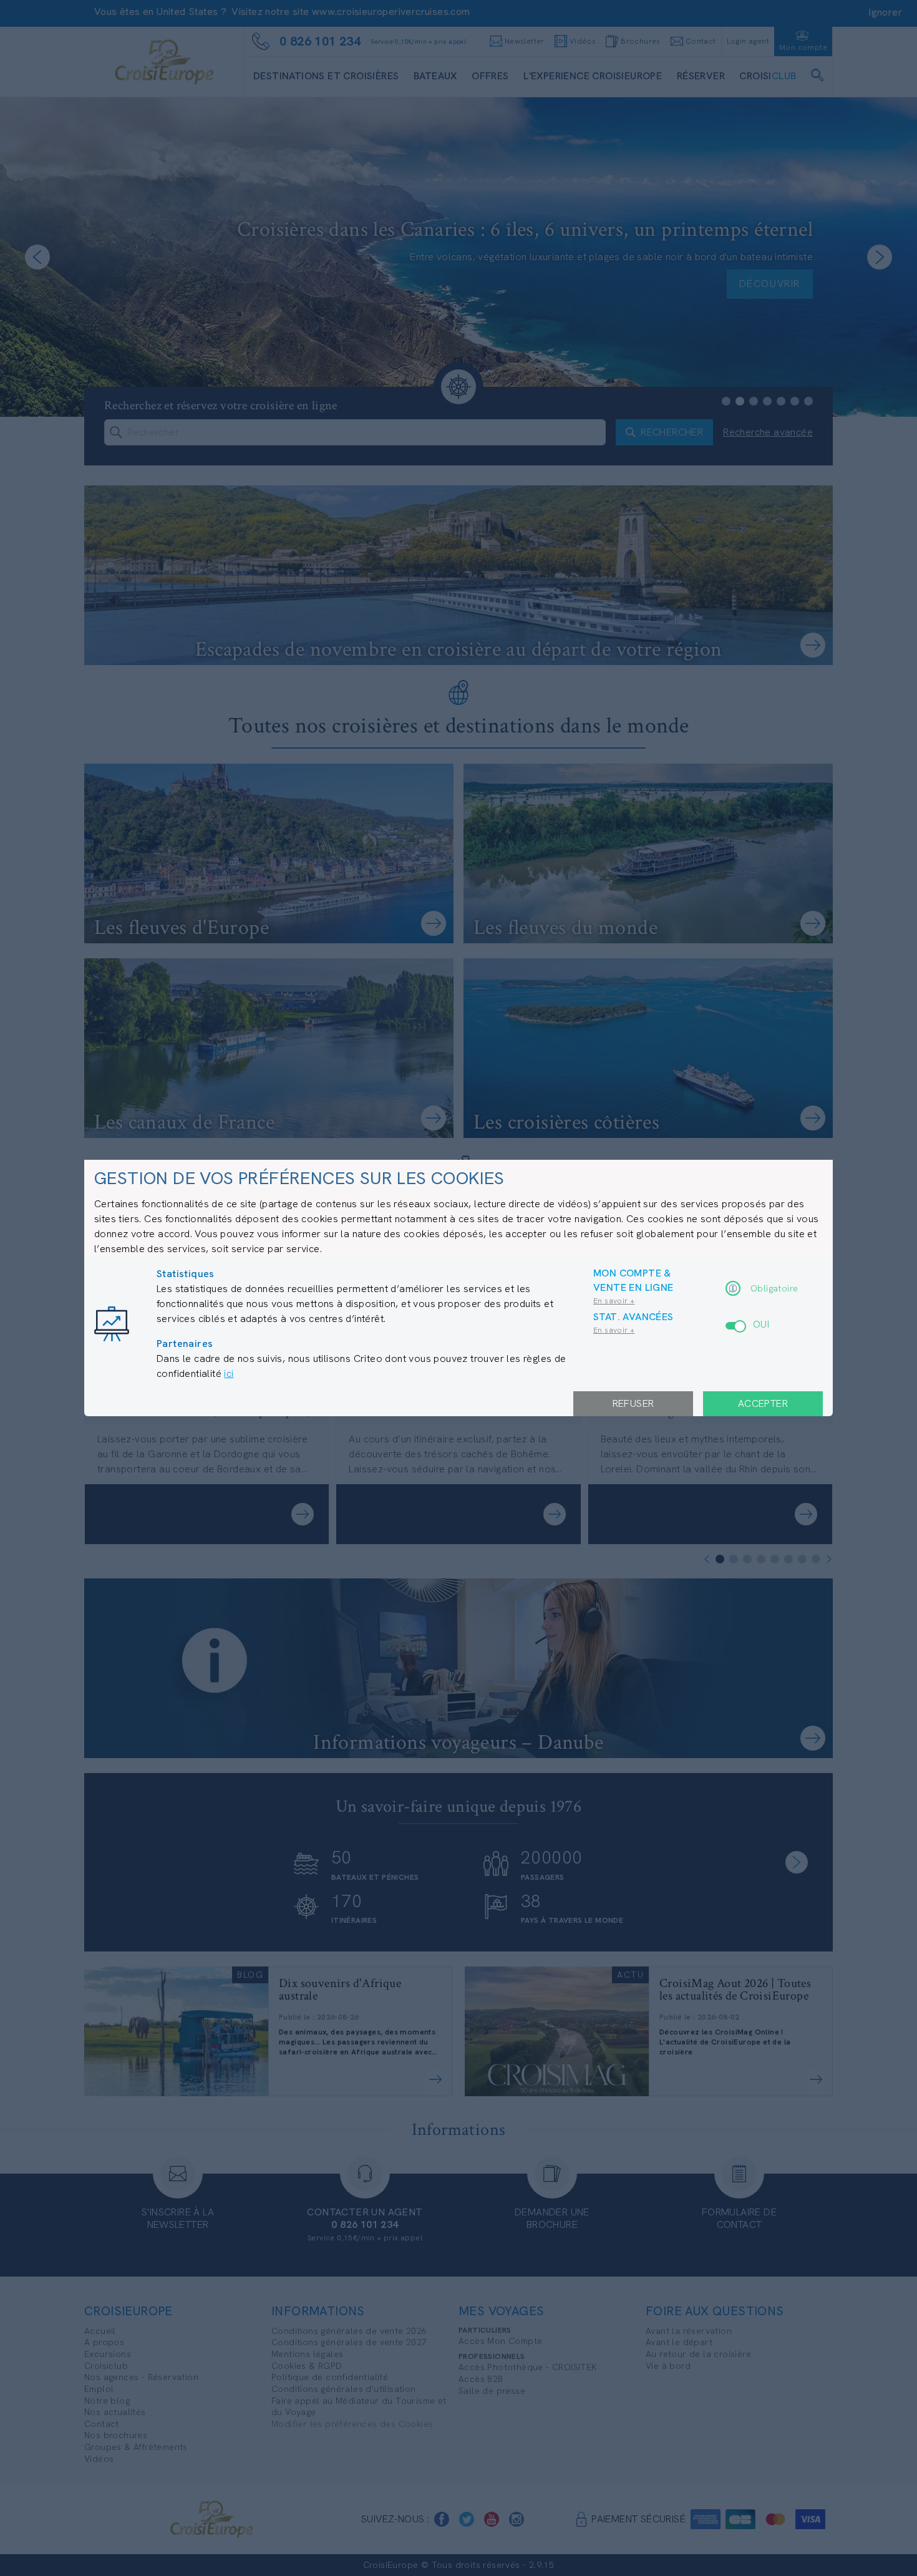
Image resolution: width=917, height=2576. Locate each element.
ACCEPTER (763, 1403)
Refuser (633, 1403)
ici (229, 1373)
